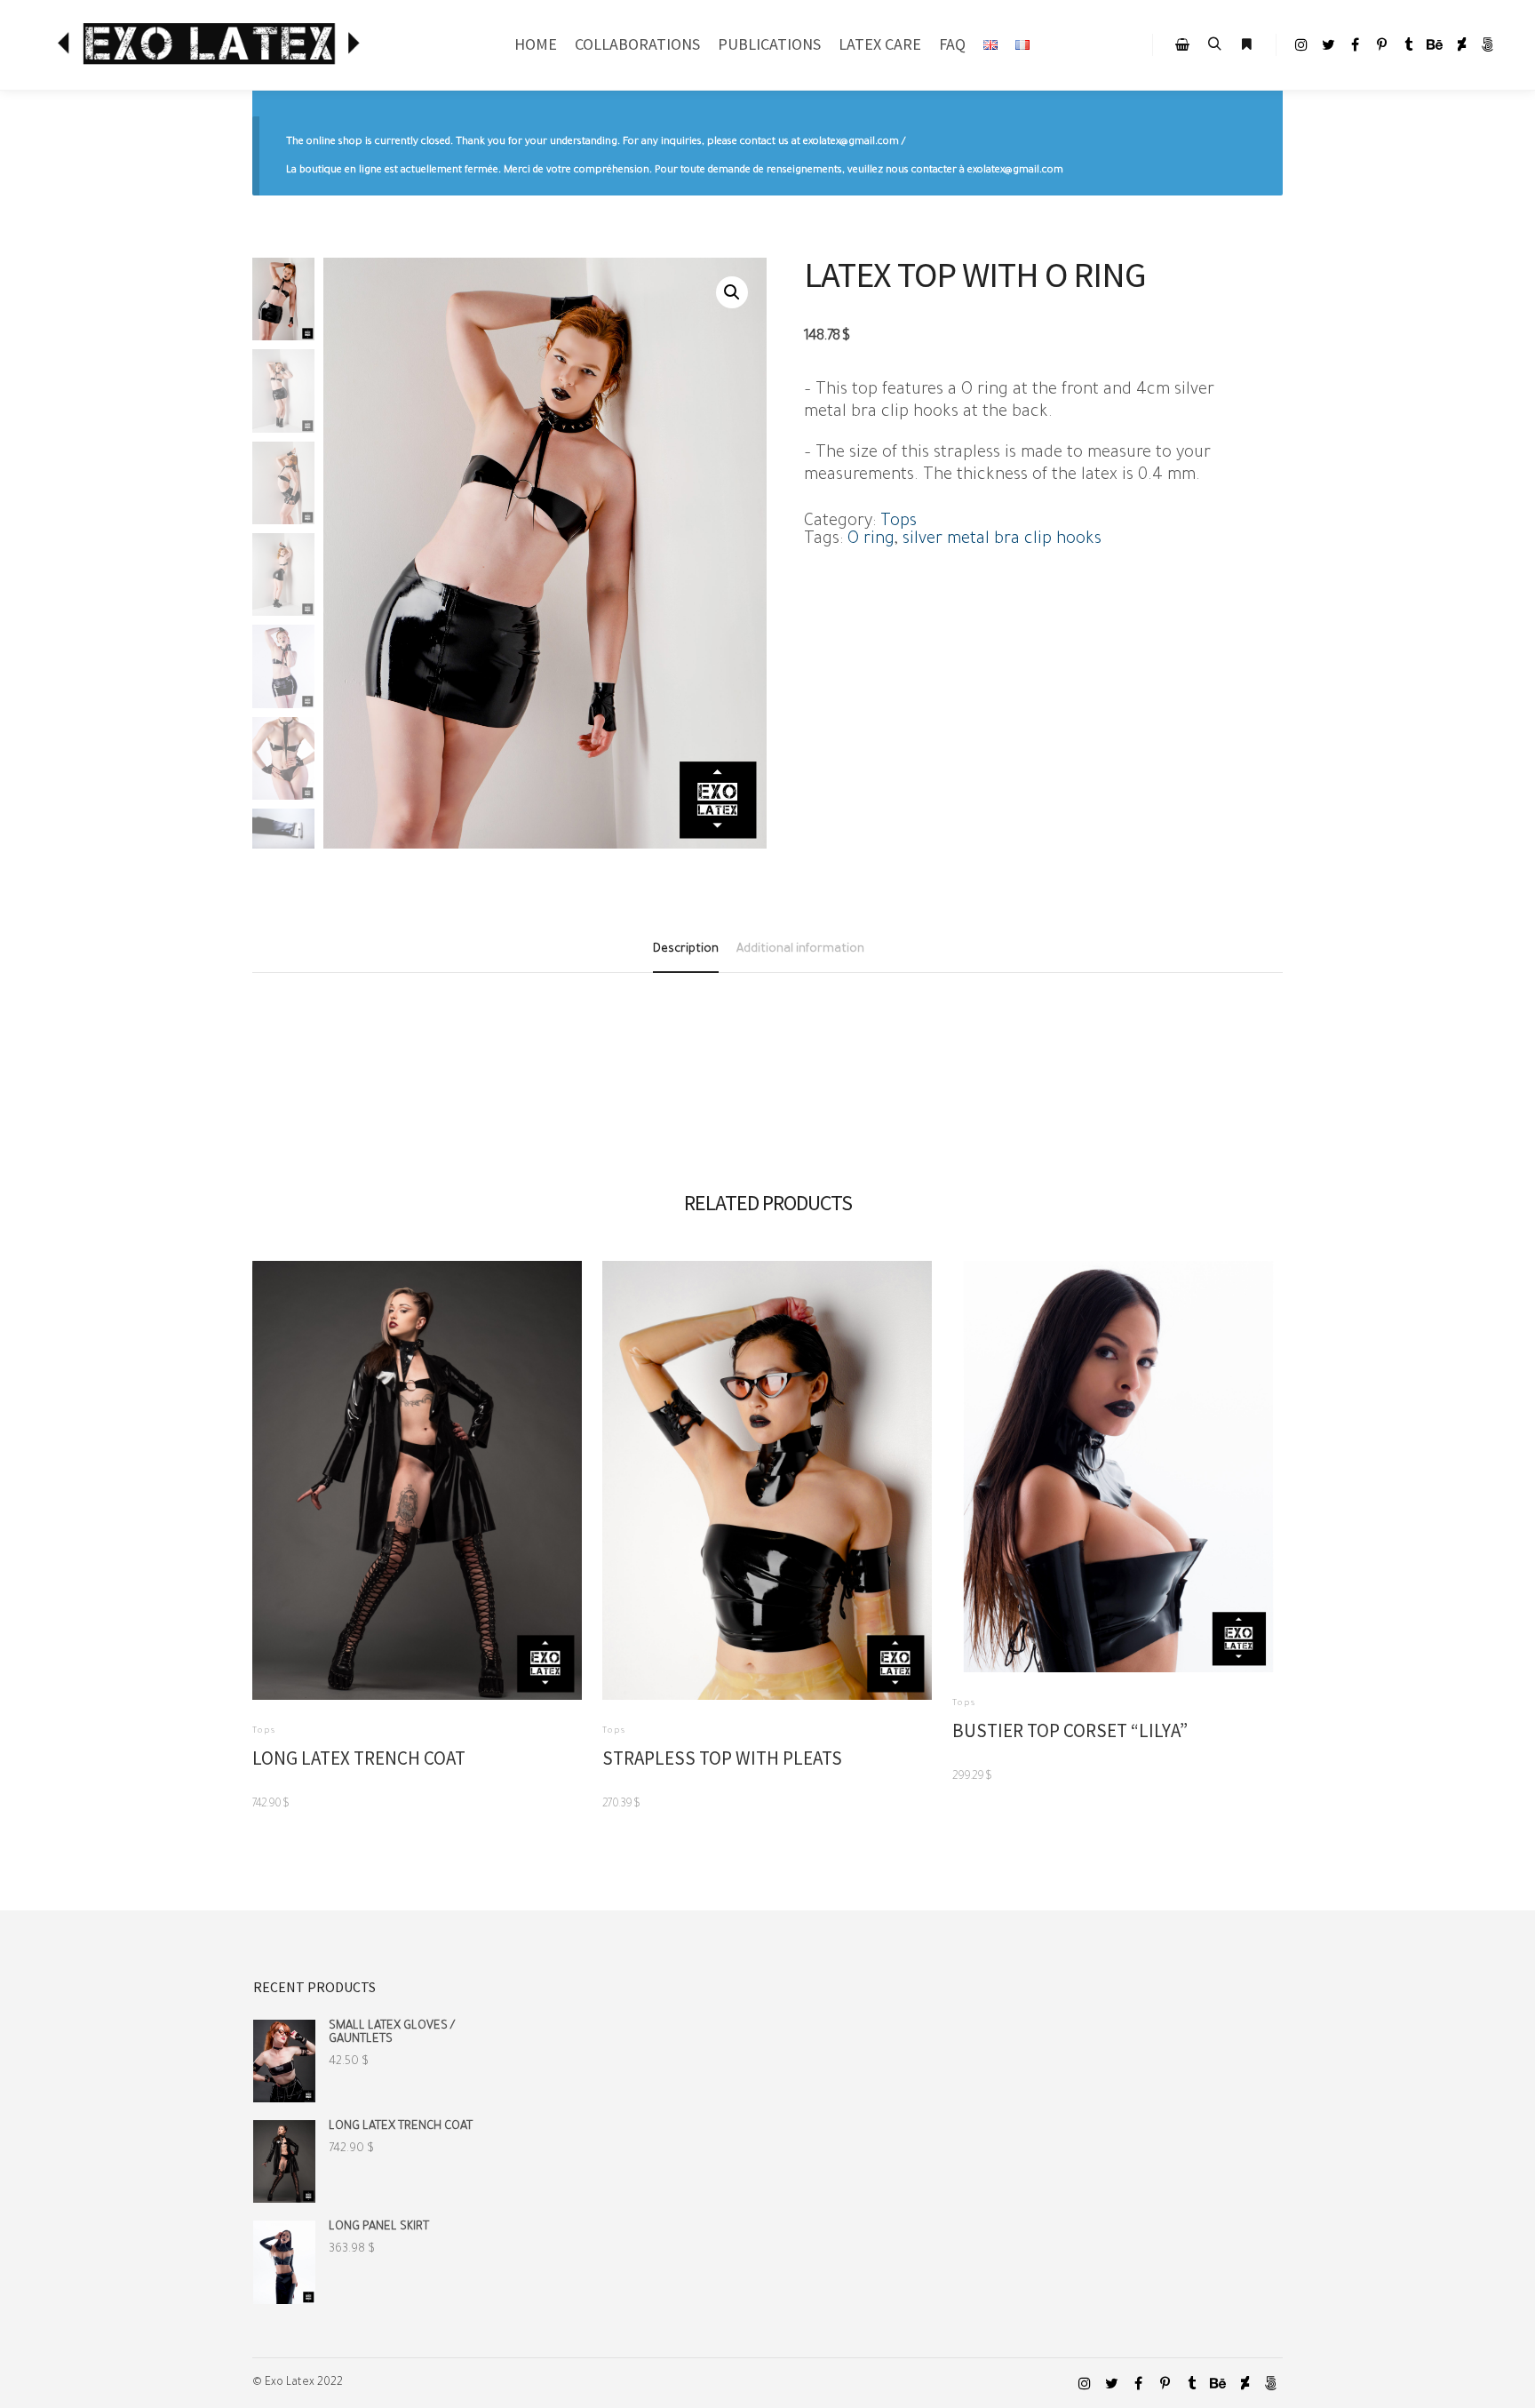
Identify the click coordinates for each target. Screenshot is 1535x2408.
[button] (732, 292)
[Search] (1214, 44)
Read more (417, 1475)
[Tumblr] (1408, 44)
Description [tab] (686, 949)
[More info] (1246, 44)
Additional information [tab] (800, 949)
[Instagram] (1301, 44)
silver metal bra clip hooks (1002, 540)
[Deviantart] (1461, 44)
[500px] (1488, 44)
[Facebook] (1355, 44)
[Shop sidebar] (1182, 44)
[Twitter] (1328, 44)
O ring (871, 540)
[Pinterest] (1381, 44)
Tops (899, 522)
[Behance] (1435, 44)
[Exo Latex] (213, 45)
